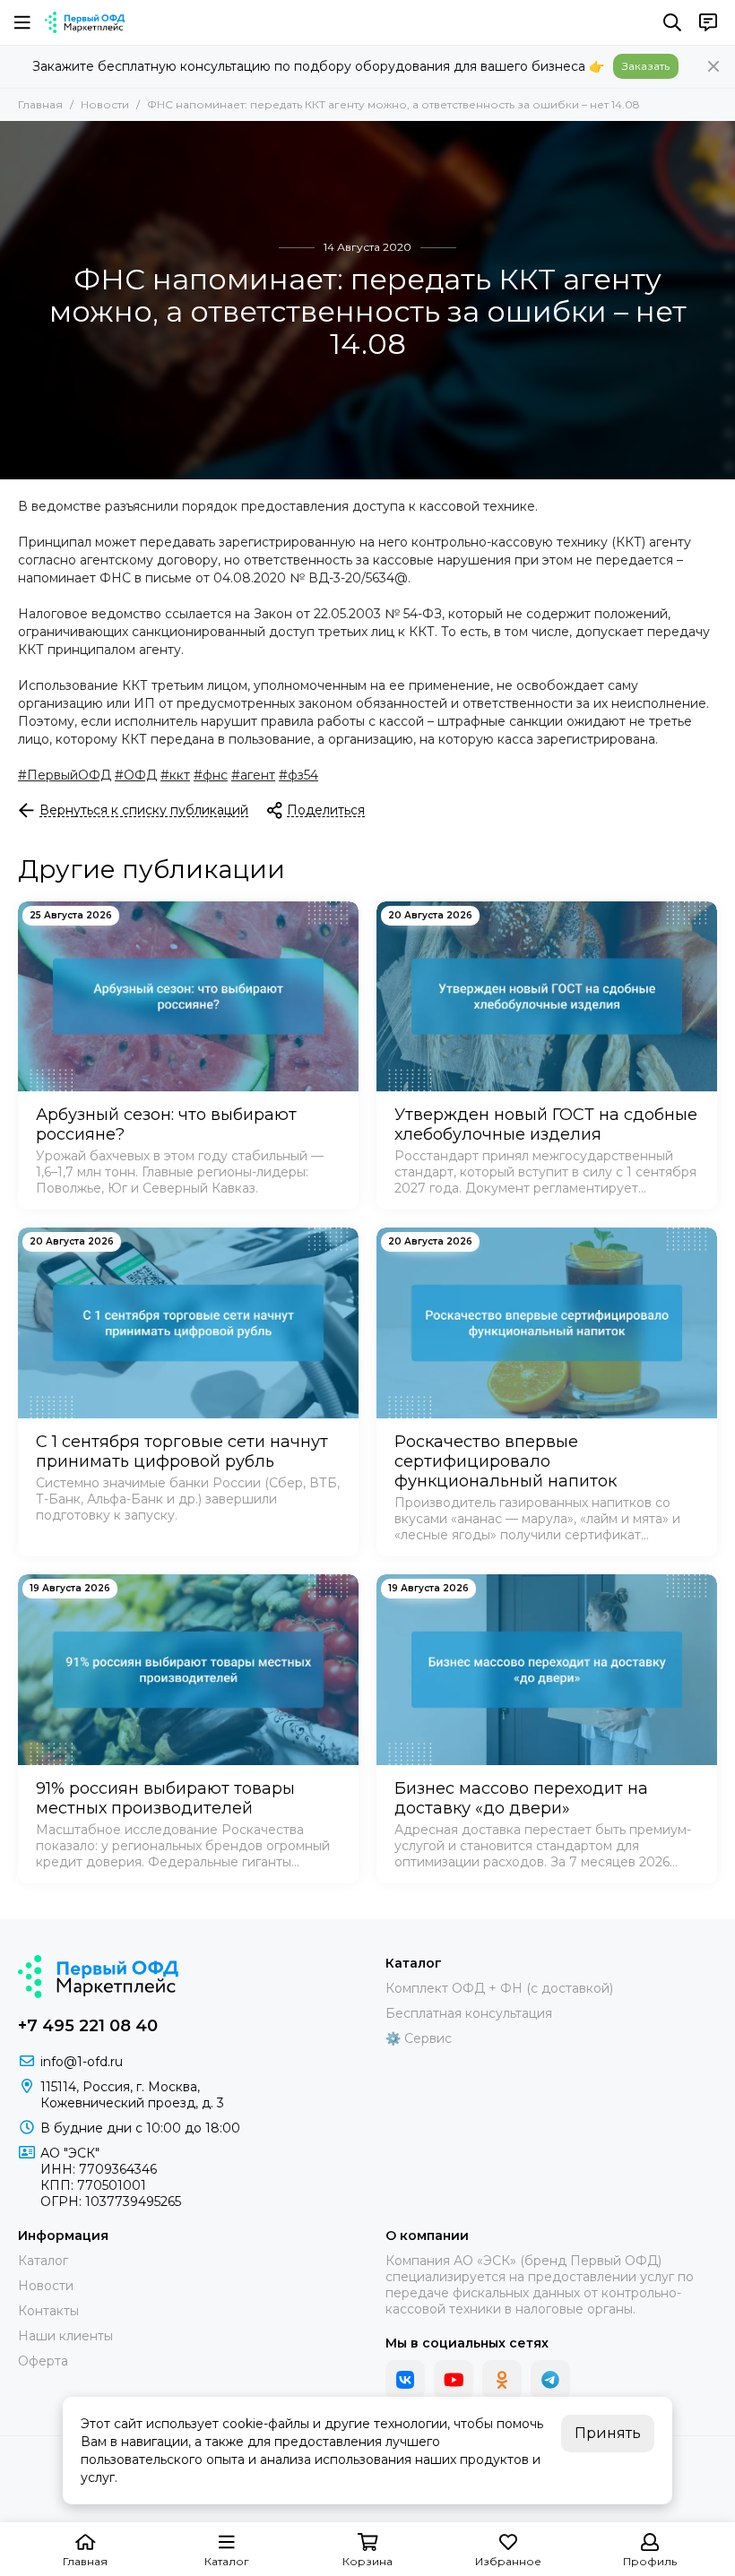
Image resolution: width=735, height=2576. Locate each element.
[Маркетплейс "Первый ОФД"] (85, 22)
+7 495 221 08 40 (88, 2026)
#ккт (175, 775)
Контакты (48, 2311)
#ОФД (136, 775)
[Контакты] (708, 22)
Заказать (646, 66)
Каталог (43, 2261)
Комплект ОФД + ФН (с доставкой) (499, 1988)
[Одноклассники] (502, 2380)
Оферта (43, 2361)
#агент (253, 775)
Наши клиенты (65, 2336)
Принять (608, 2433)
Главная (40, 104)
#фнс (211, 775)
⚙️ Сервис (419, 2038)
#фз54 (298, 775)
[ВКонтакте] (405, 2380)
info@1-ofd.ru (82, 2062)
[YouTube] (454, 2380)
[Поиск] (672, 22)
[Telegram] (550, 2380)
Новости (105, 104)
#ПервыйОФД (65, 775)
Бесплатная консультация (469, 2013)
